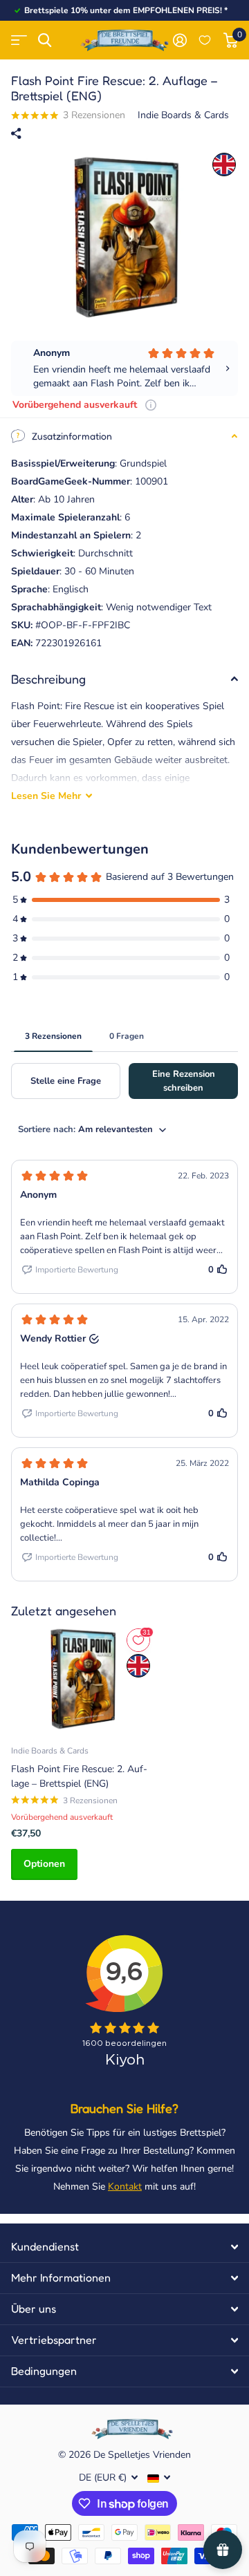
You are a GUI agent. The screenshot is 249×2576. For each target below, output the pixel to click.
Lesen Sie (46, 796)
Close (124, 2247)
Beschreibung (48, 679)
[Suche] (45, 40)
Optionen (44, 1864)
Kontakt (125, 2187)
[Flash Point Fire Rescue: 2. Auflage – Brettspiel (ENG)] (82, 1679)
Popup (151, 405)
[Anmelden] (179, 40)
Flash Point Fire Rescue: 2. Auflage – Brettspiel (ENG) (79, 1776)
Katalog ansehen (19, 40)
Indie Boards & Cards (183, 115)
